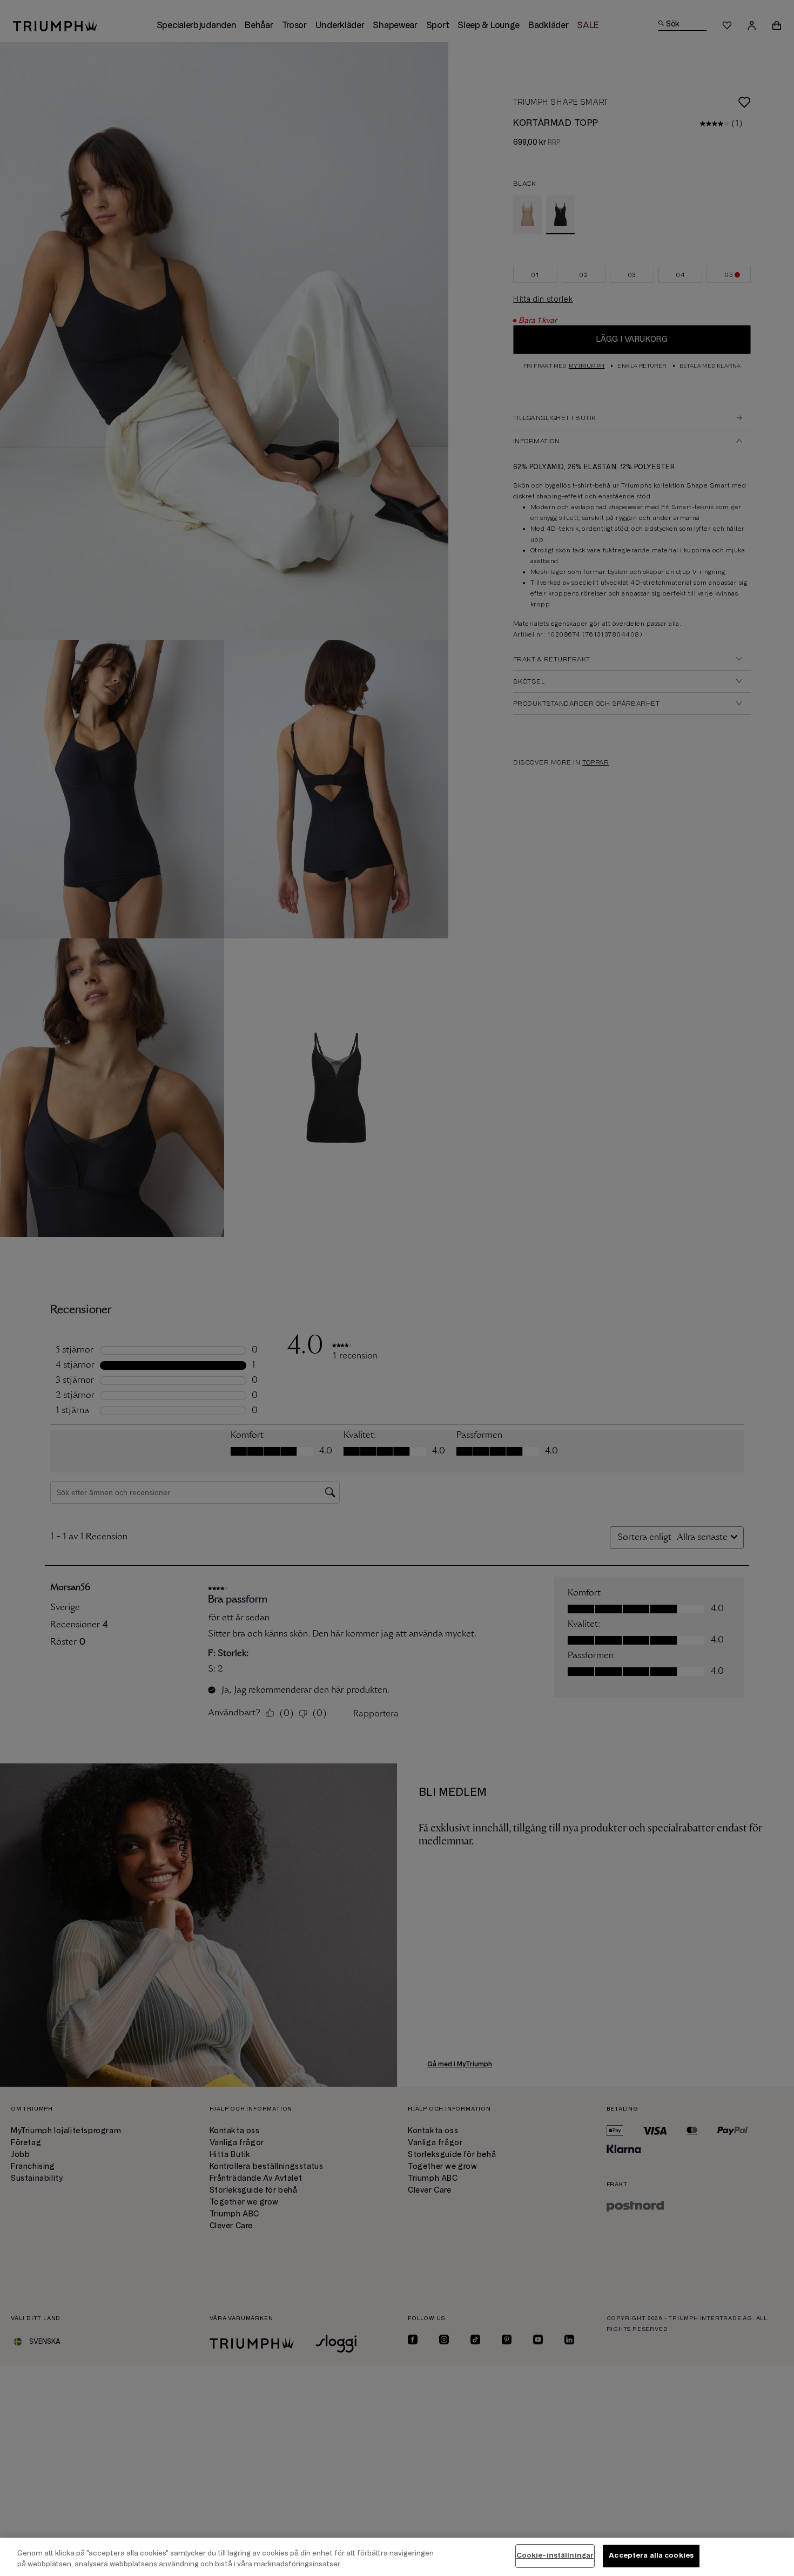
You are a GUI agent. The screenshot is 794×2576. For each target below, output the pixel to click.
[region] (397, 2557)
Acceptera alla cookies (651, 2555)
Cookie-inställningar (555, 2555)
